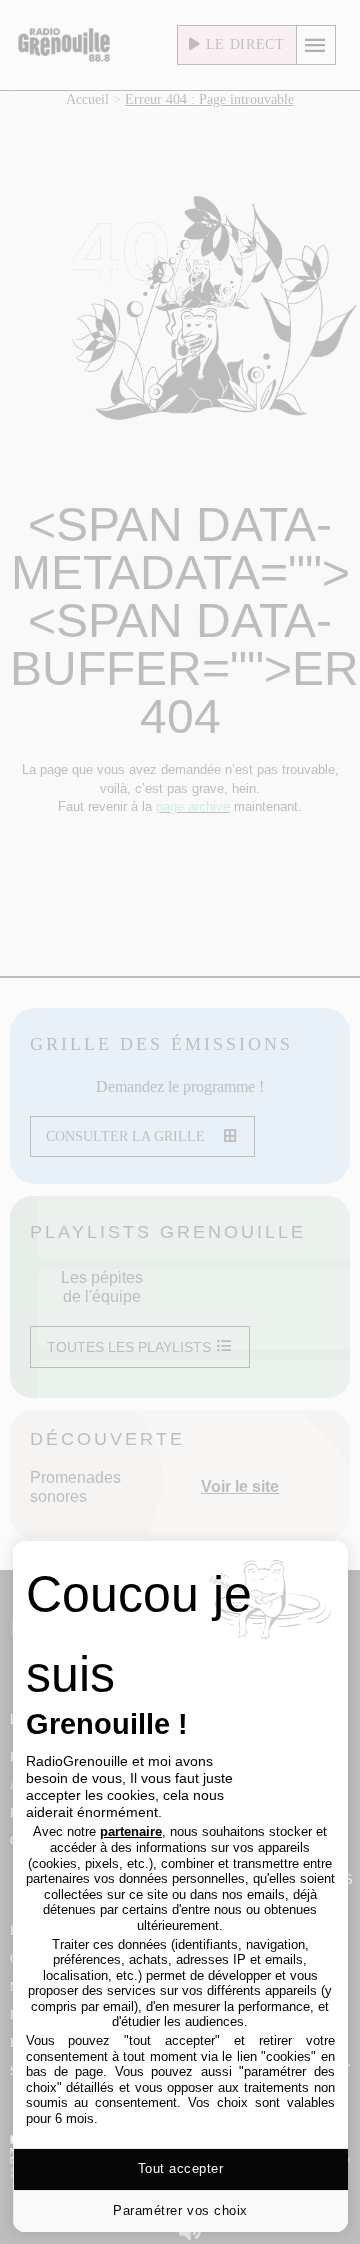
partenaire (131, 1831)
